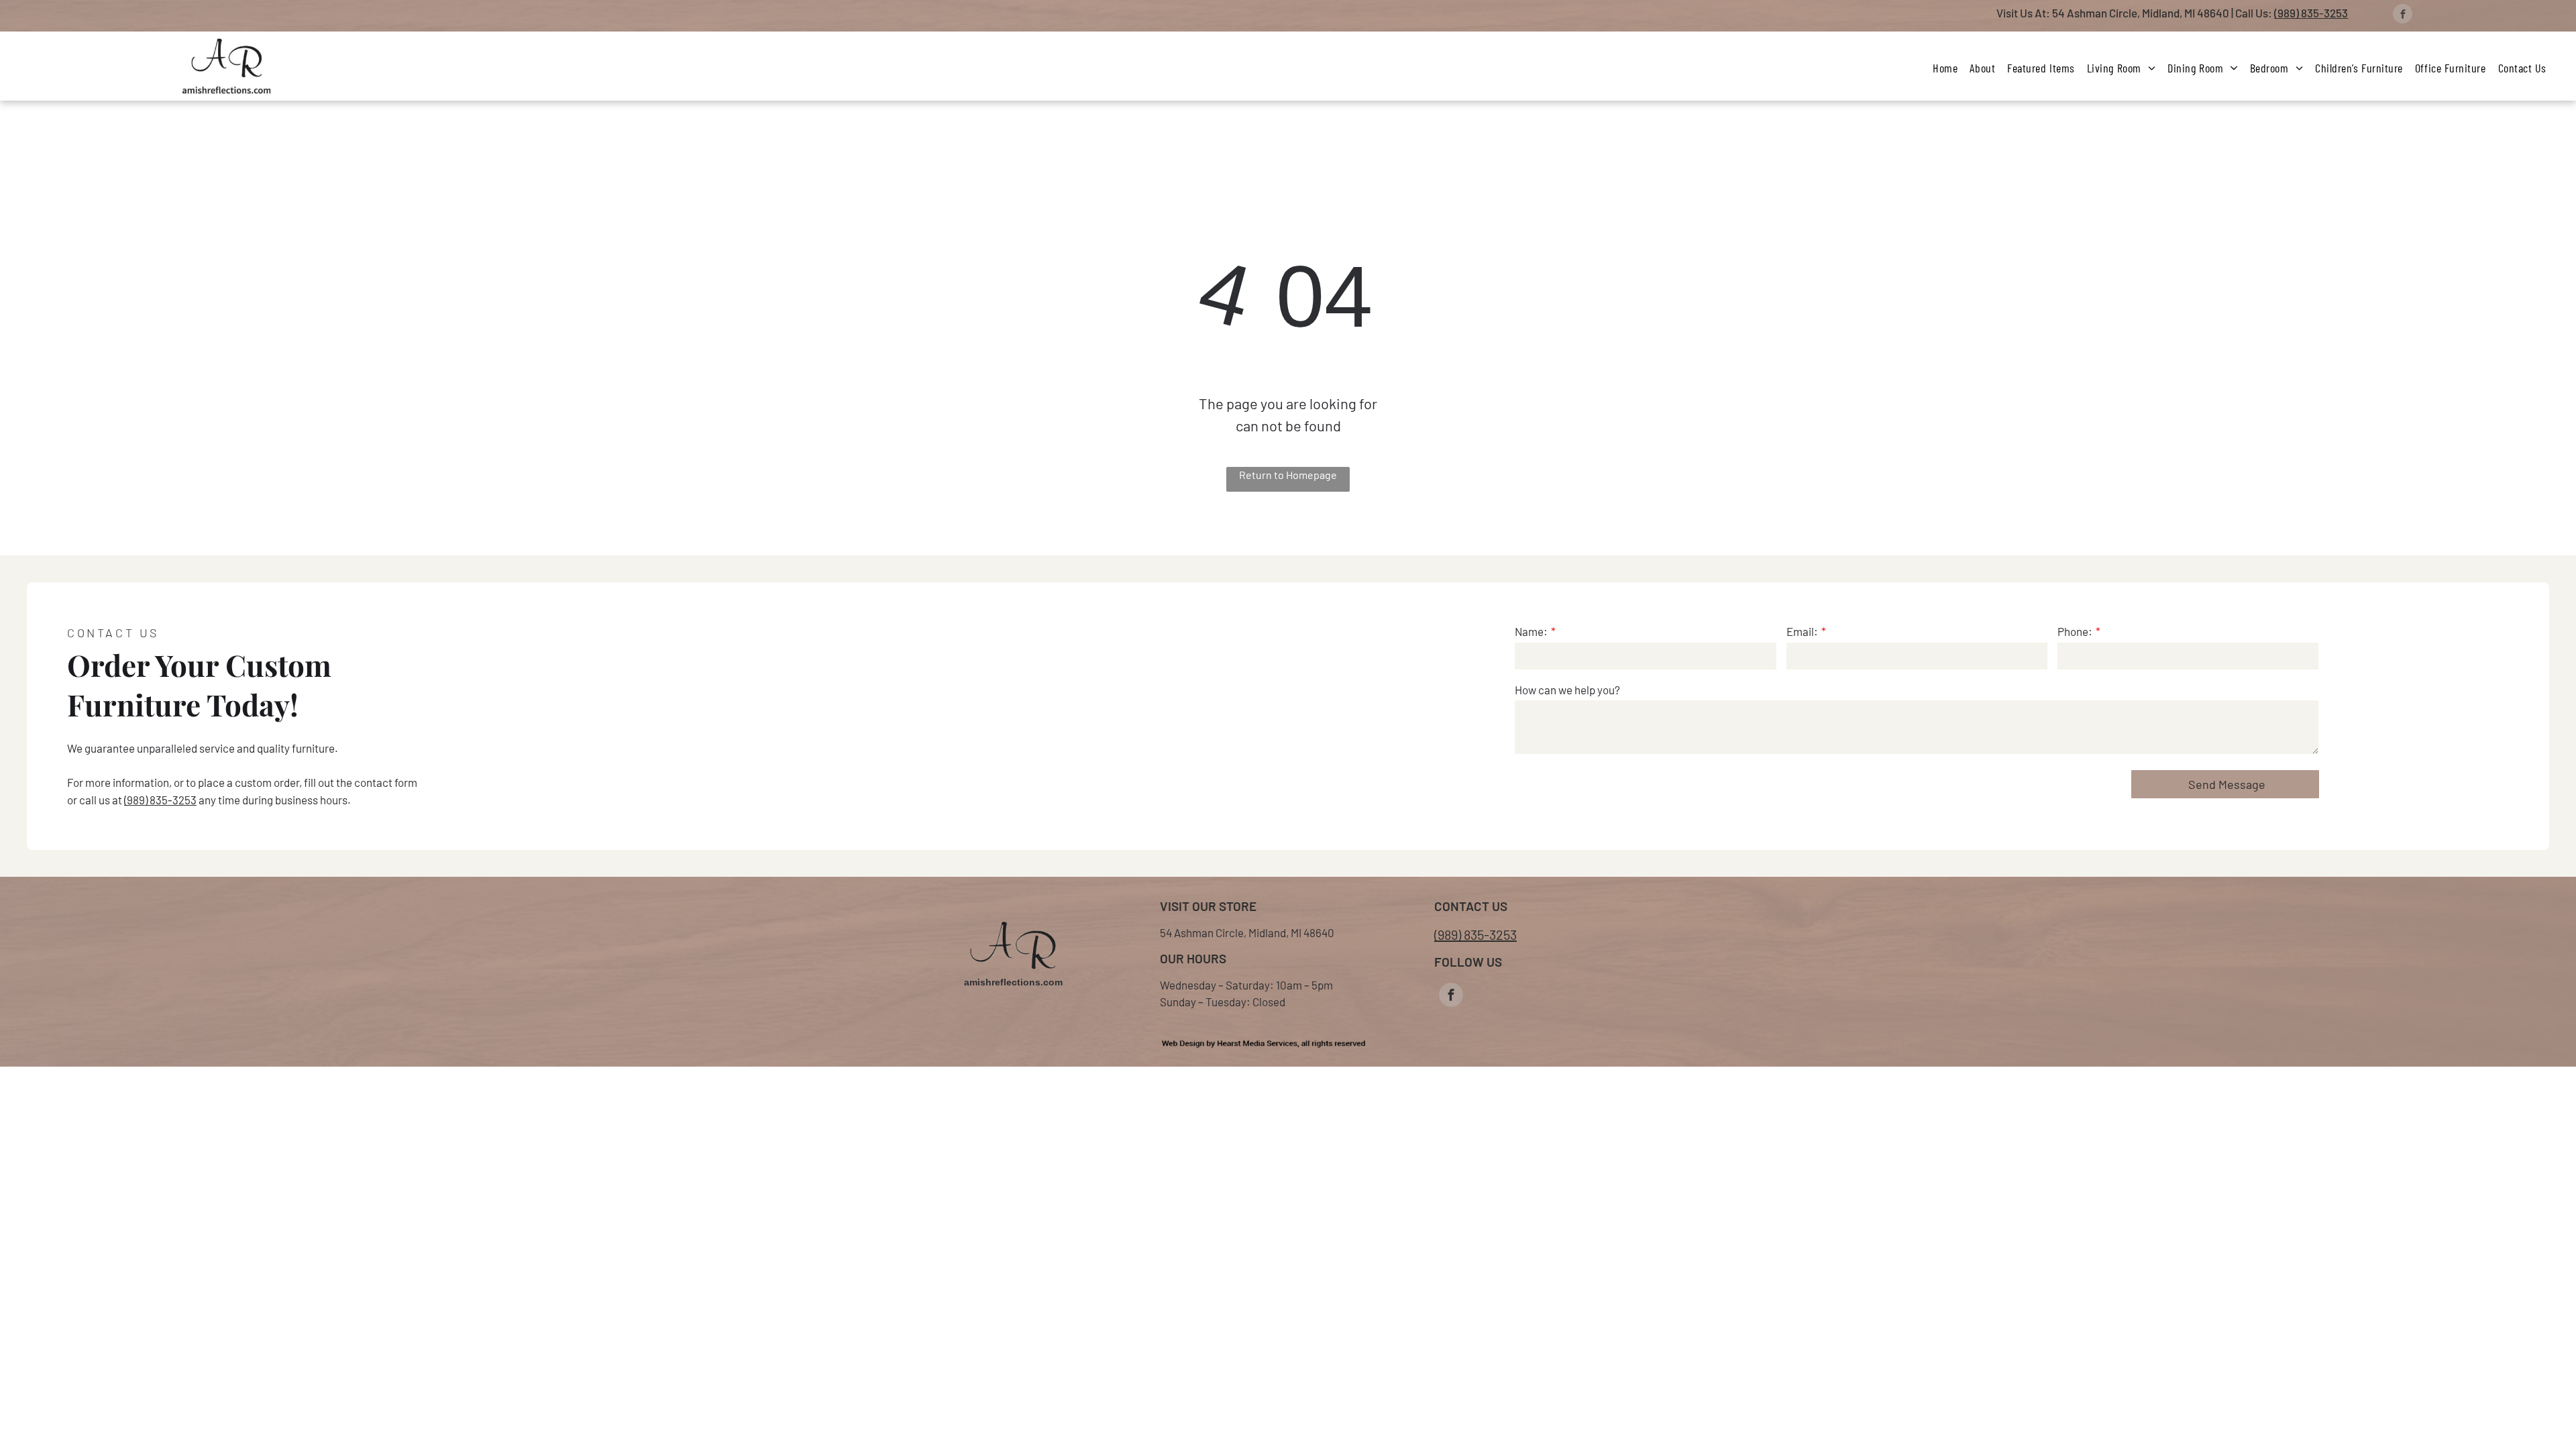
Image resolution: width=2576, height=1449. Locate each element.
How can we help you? (1567, 690)
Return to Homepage (1288, 475)
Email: (1802, 631)
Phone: (2075, 631)
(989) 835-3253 (2311, 13)
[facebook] (2403, 15)
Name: (1531, 631)
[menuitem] (1945, 68)
